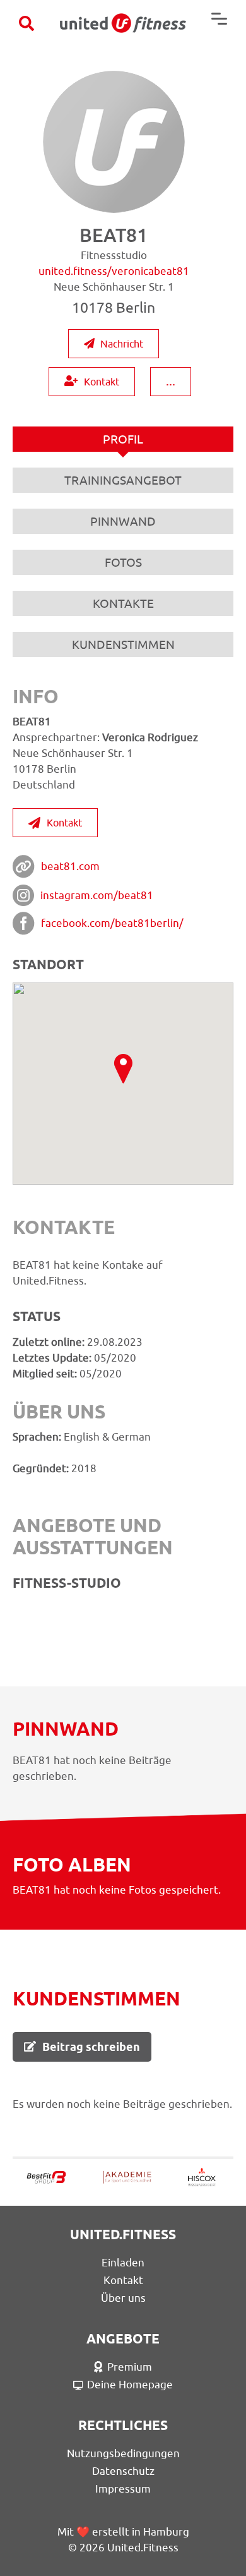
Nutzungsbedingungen (123, 2453)
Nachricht (122, 344)
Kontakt (102, 382)
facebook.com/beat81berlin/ (112, 923)
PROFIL (123, 439)
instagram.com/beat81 (97, 895)
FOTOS (123, 562)
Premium (130, 2367)
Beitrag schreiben (91, 2047)
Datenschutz (123, 2471)
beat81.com (70, 866)
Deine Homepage (130, 2385)
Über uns (123, 2298)
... (171, 381)
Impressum (123, 2489)
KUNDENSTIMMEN (123, 644)
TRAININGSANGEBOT (123, 480)
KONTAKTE (123, 603)
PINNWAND (123, 521)
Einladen (123, 2263)
